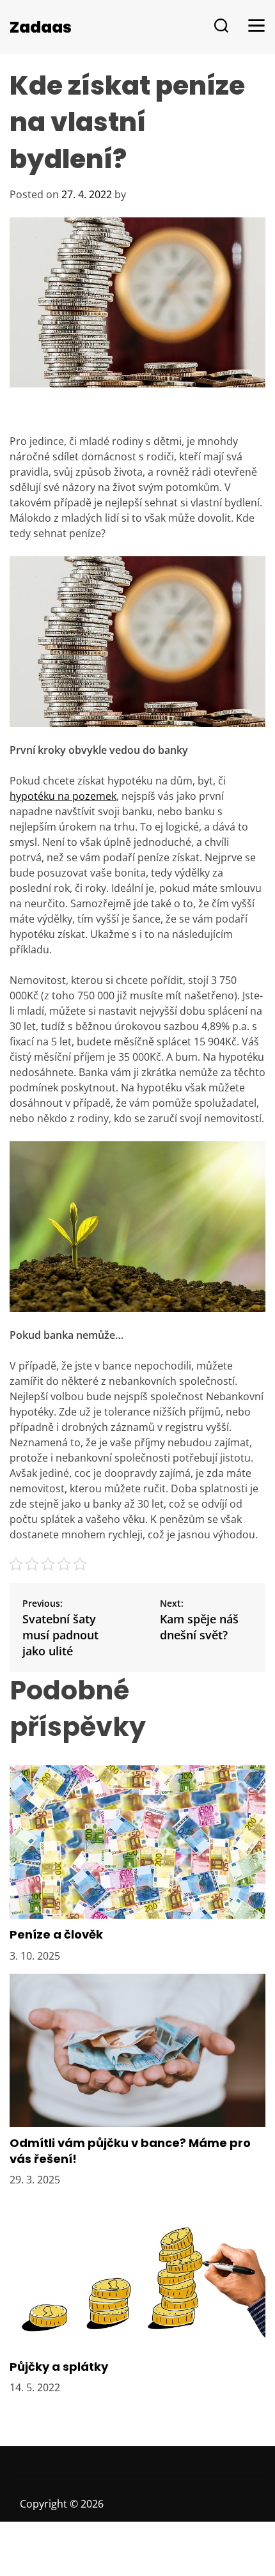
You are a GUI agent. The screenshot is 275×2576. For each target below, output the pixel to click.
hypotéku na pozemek (63, 796)
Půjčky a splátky (59, 2367)
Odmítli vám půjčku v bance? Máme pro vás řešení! (130, 2151)
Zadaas (41, 27)
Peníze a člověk (56, 1934)
